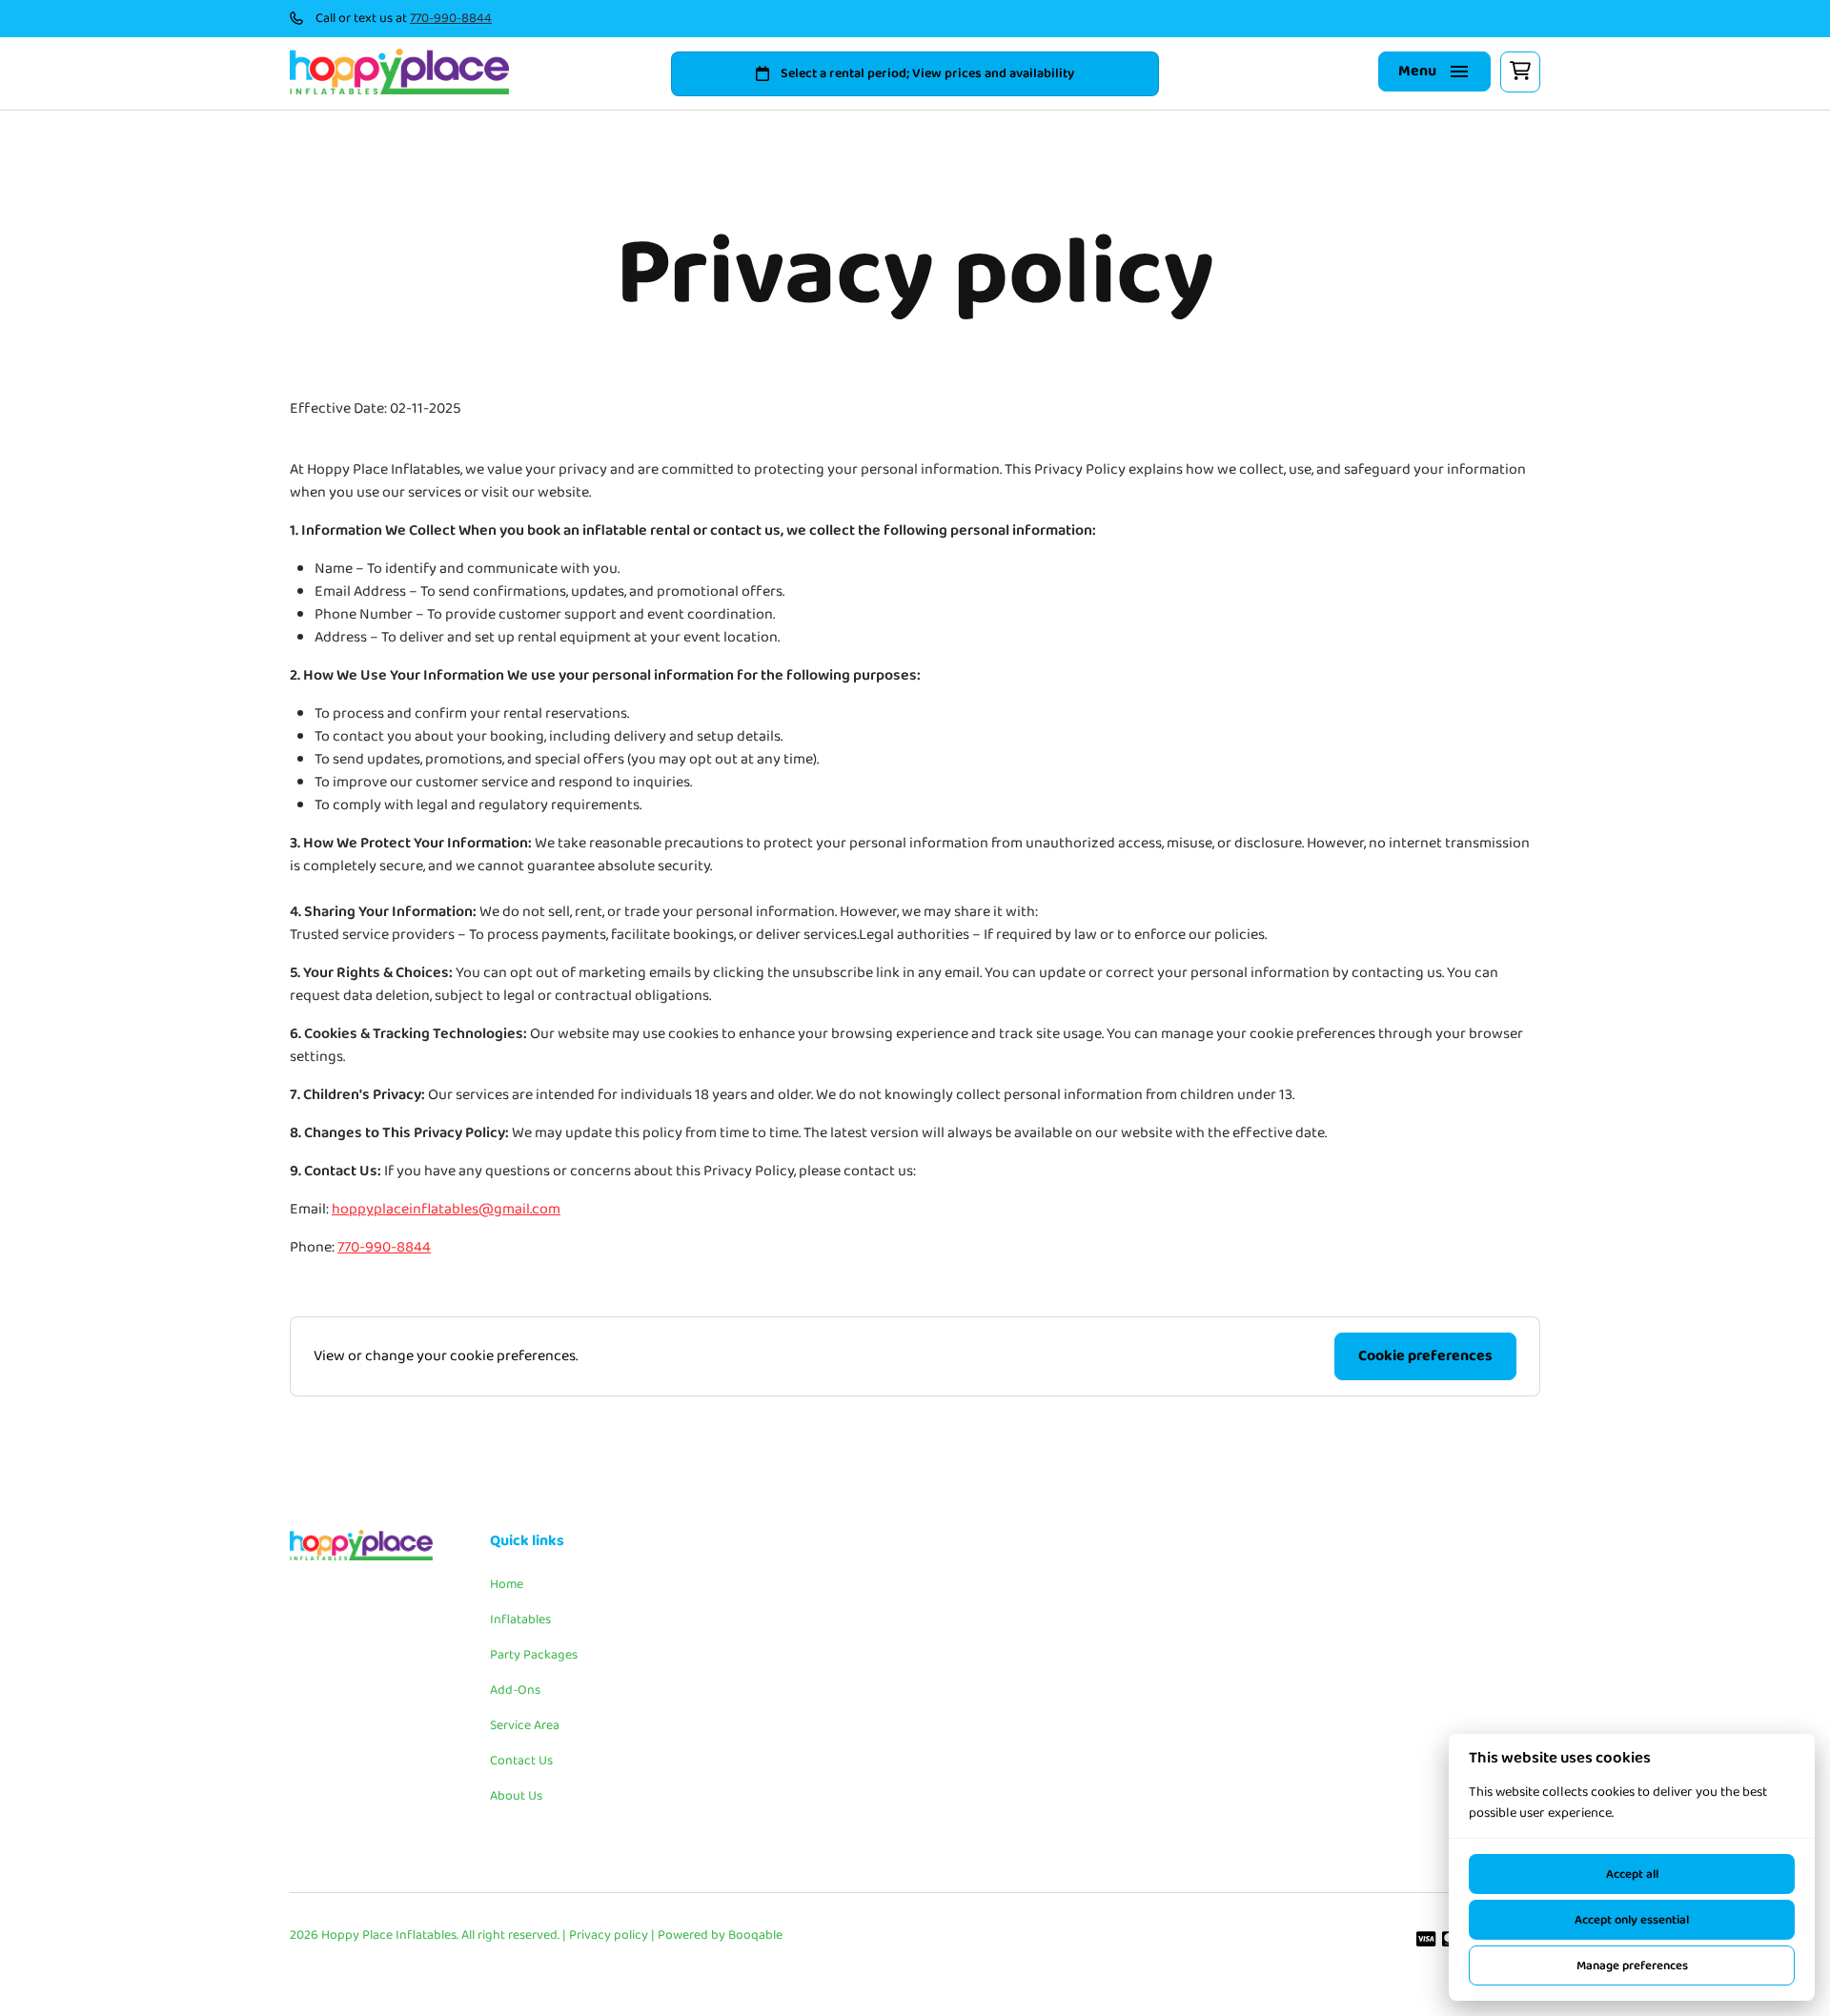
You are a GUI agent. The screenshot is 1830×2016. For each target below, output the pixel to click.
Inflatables (520, 1619)
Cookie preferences (1425, 1356)
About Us (516, 1796)
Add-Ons (515, 1690)
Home (507, 1584)
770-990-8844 (451, 19)
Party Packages (534, 1655)
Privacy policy (609, 1935)
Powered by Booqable (720, 1935)
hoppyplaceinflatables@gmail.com (446, 1210)
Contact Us (521, 1761)
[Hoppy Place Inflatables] (399, 71)
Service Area (525, 1725)
